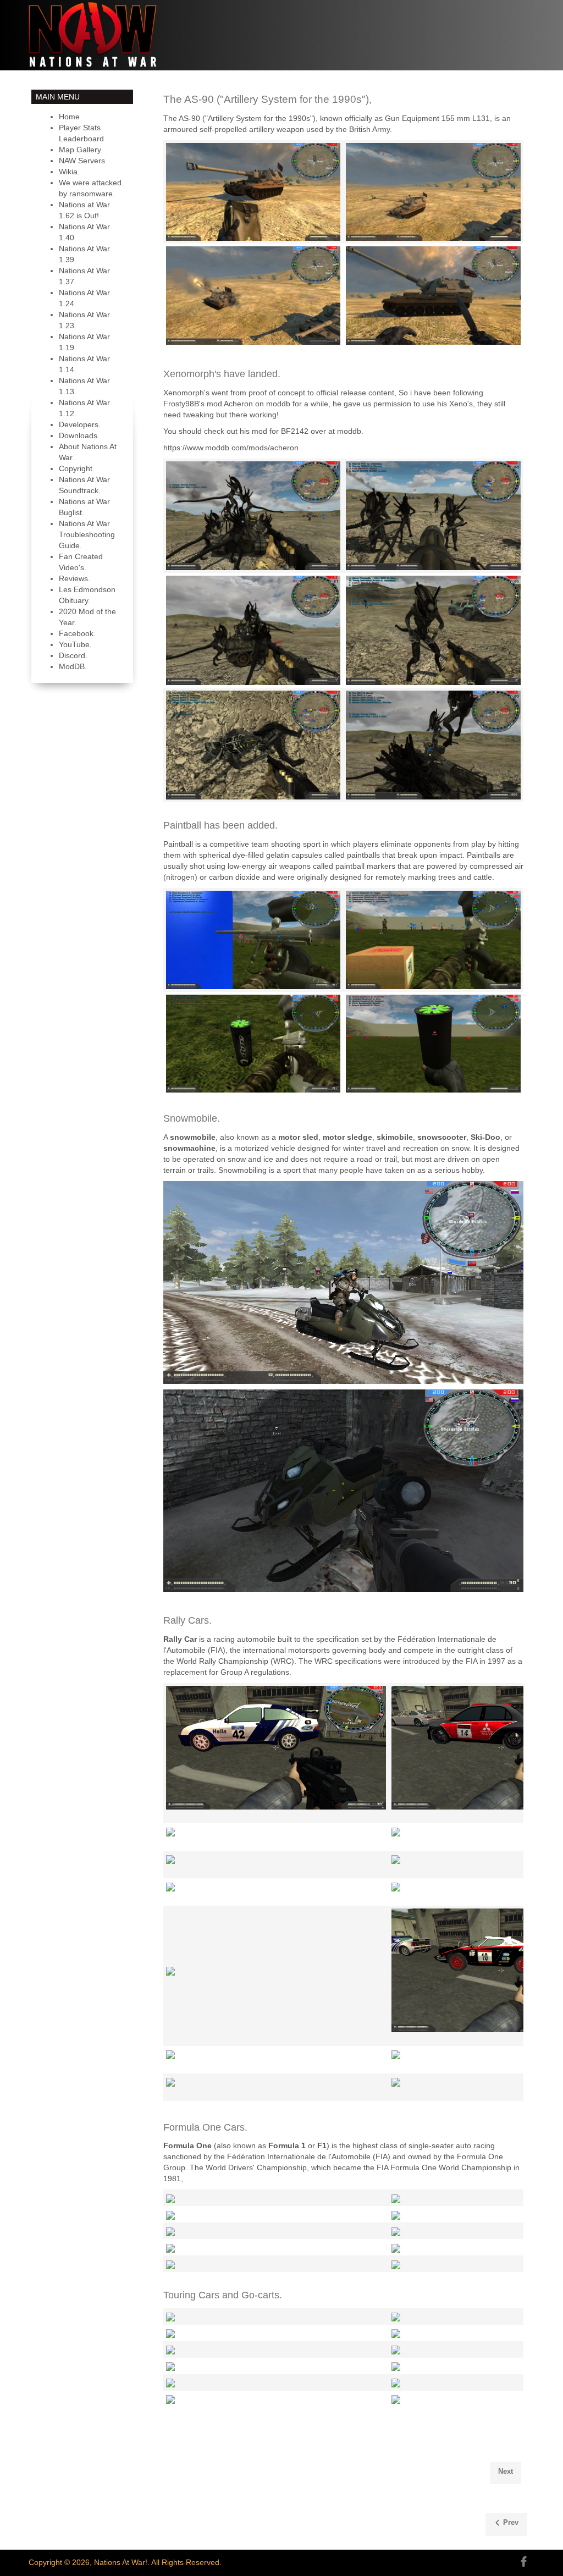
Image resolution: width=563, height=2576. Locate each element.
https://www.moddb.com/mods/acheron (231, 448)
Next (506, 2471)
